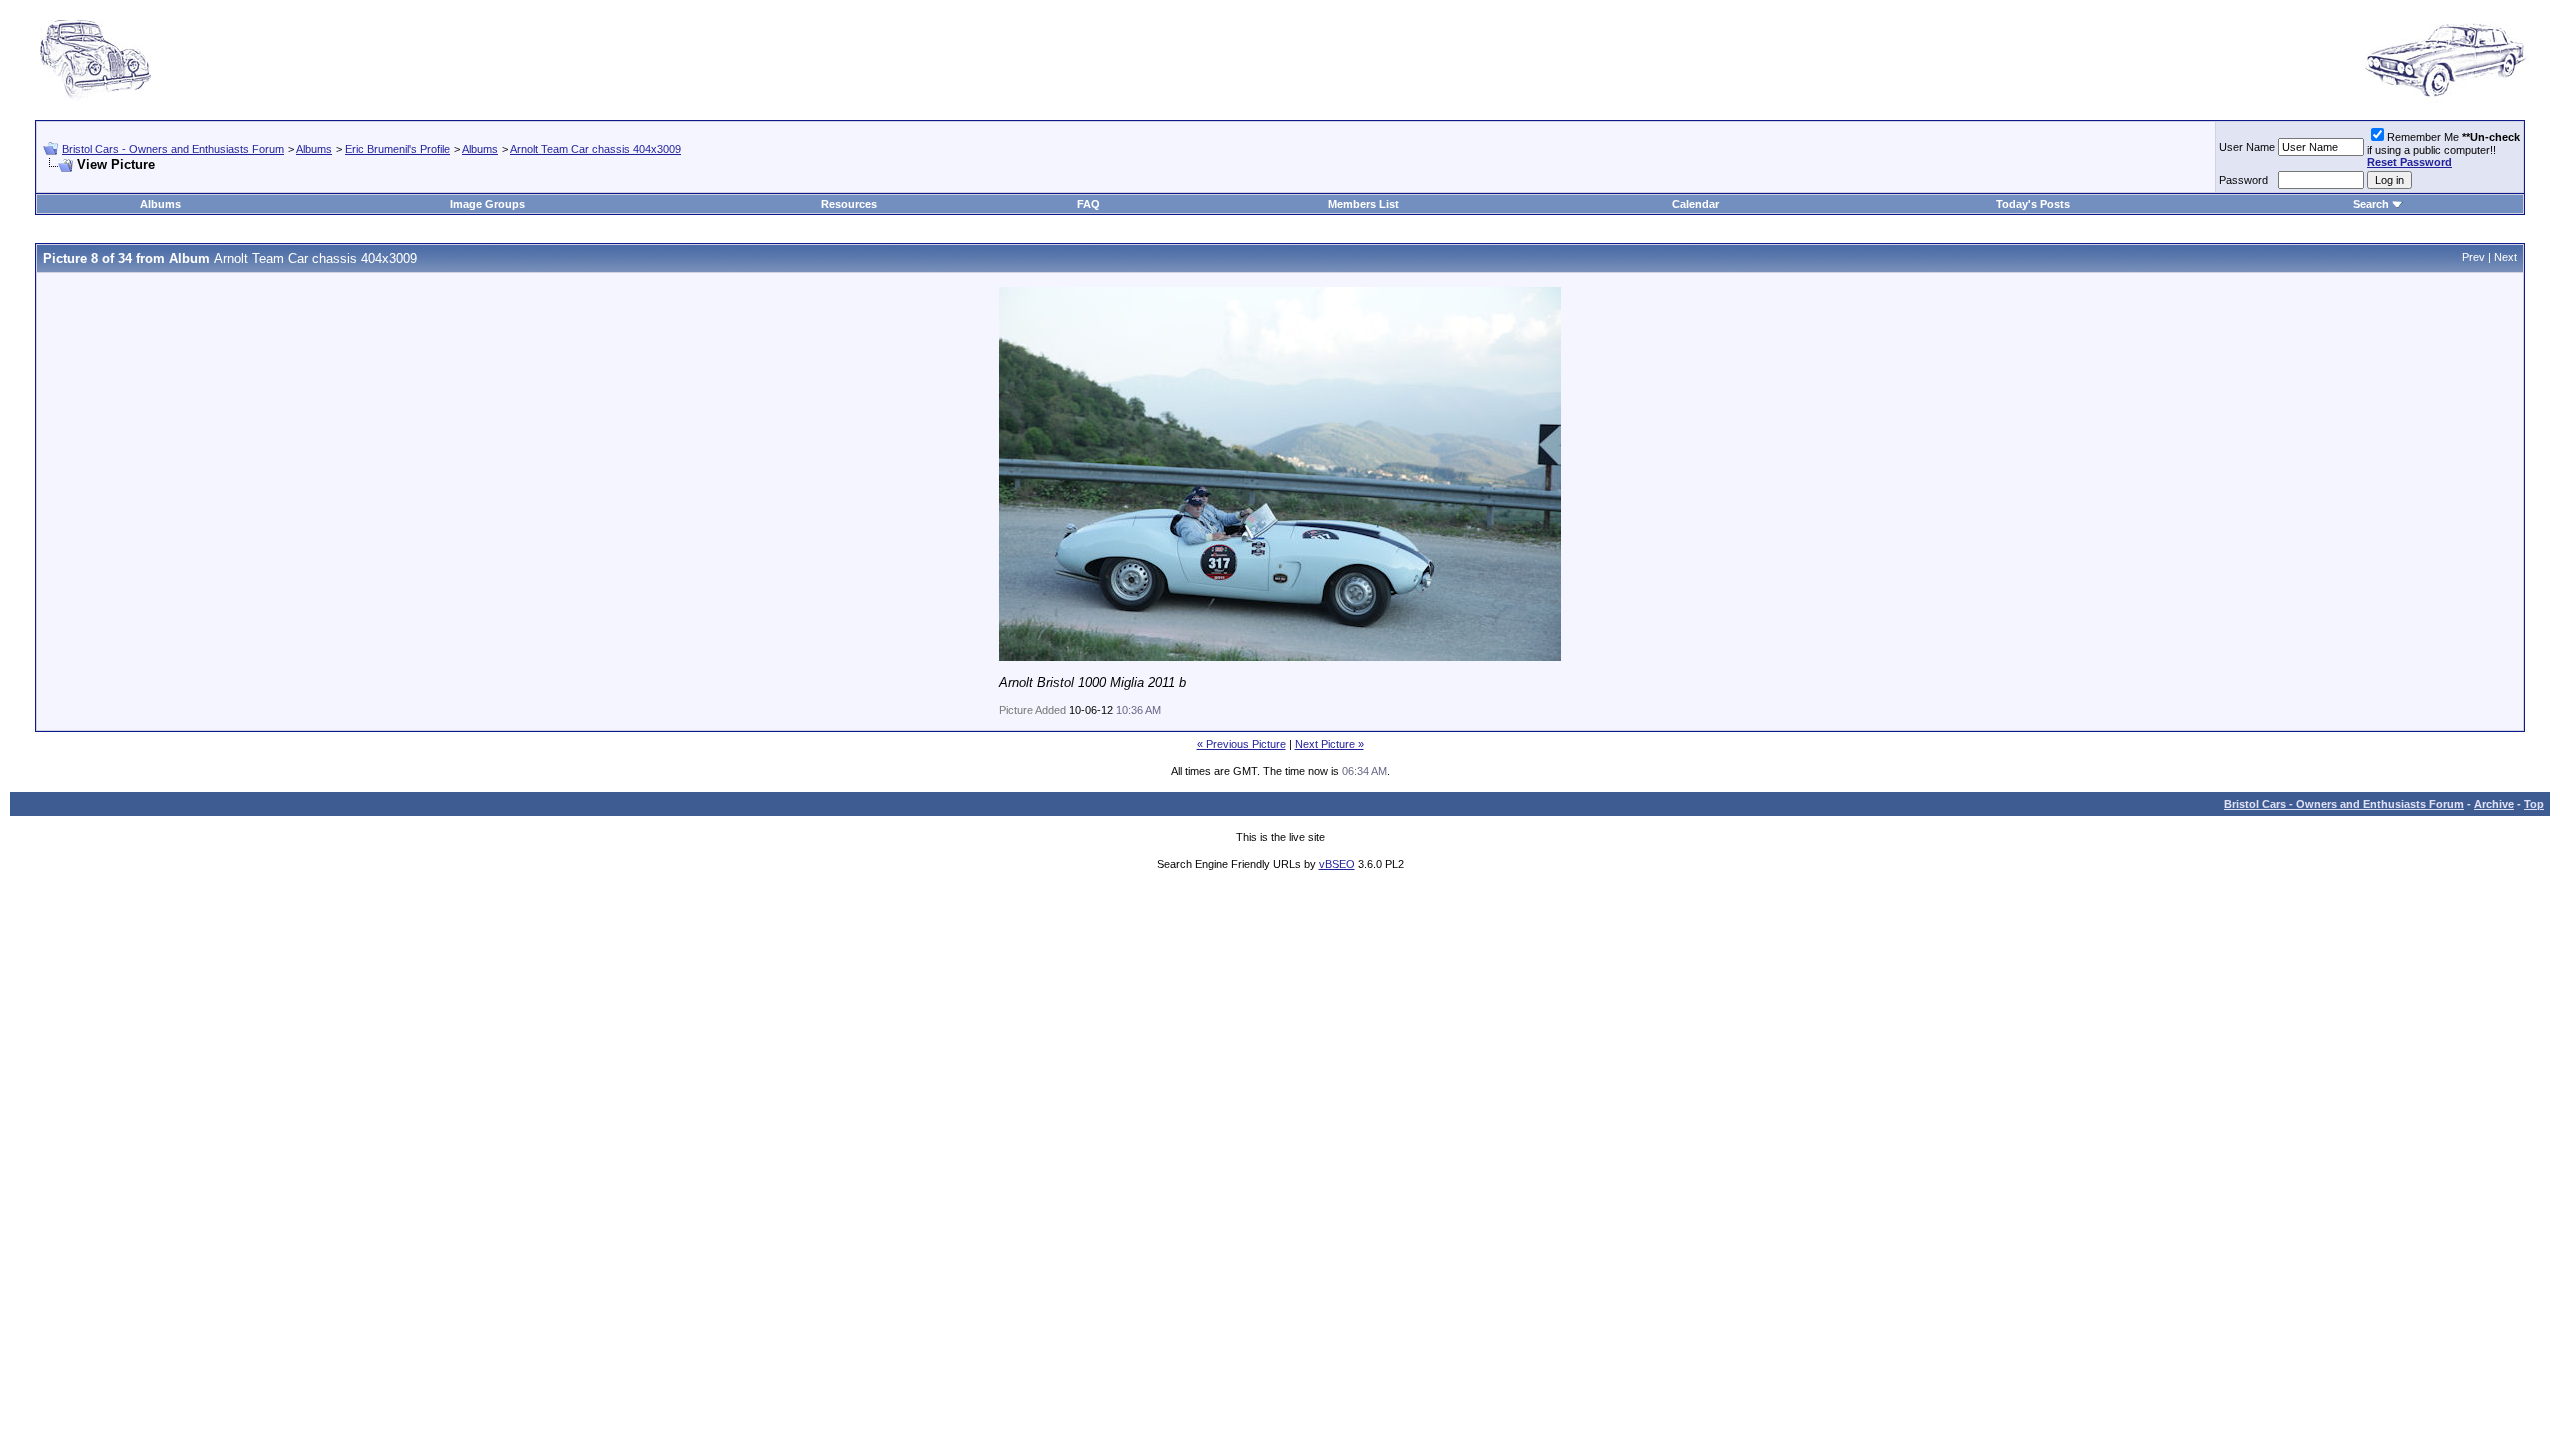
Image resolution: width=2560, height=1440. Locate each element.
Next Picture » (1329, 744)
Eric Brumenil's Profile (397, 149)
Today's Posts (2033, 204)
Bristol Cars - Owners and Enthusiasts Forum (173, 149)
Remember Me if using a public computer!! (2443, 149)
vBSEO (1337, 864)
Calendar (1695, 204)
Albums (314, 149)
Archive (2494, 804)
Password (2243, 180)
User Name (2247, 147)
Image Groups (487, 204)
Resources (849, 204)
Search (2371, 204)
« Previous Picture (1241, 744)
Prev (2473, 257)
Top (2534, 804)
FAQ (1088, 204)
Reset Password (2409, 162)
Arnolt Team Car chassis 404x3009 (595, 149)
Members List (1363, 204)
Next (2505, 257)
